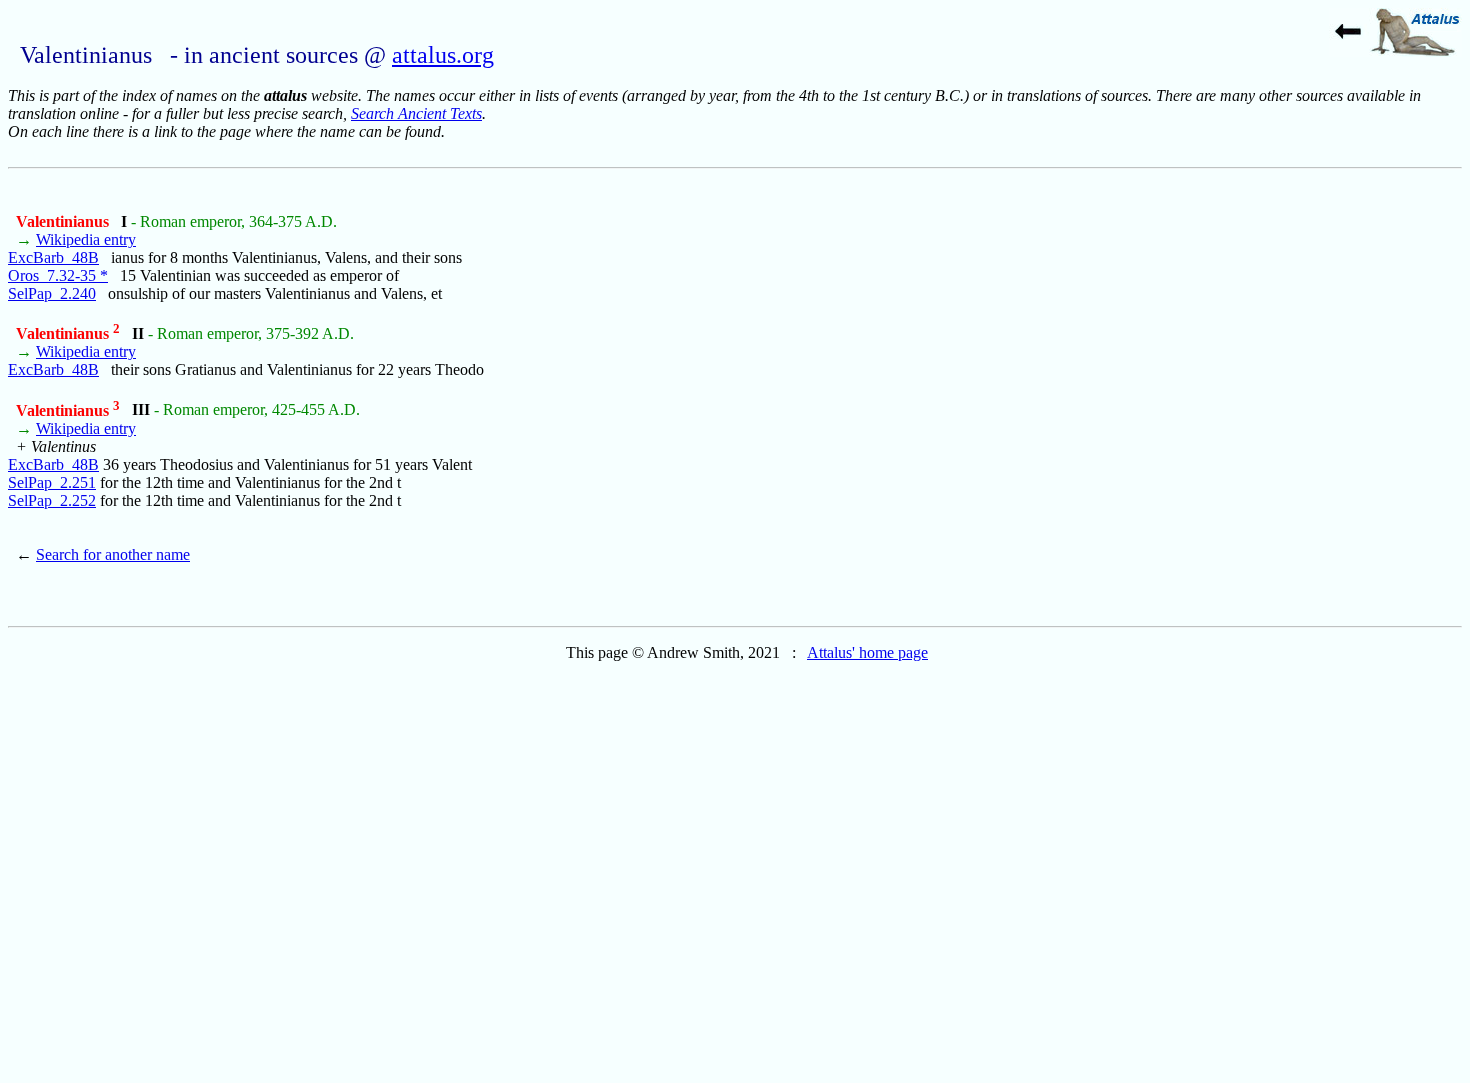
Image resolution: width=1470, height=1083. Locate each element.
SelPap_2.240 (52, 293)
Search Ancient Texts (416, 113)
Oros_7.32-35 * (58, 275)
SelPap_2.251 (52, 482)
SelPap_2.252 (52, 500)
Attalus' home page (867, 652)
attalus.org (443, 55)
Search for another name (113, 554)
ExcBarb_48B (53, 257)
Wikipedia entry (86, 239)
